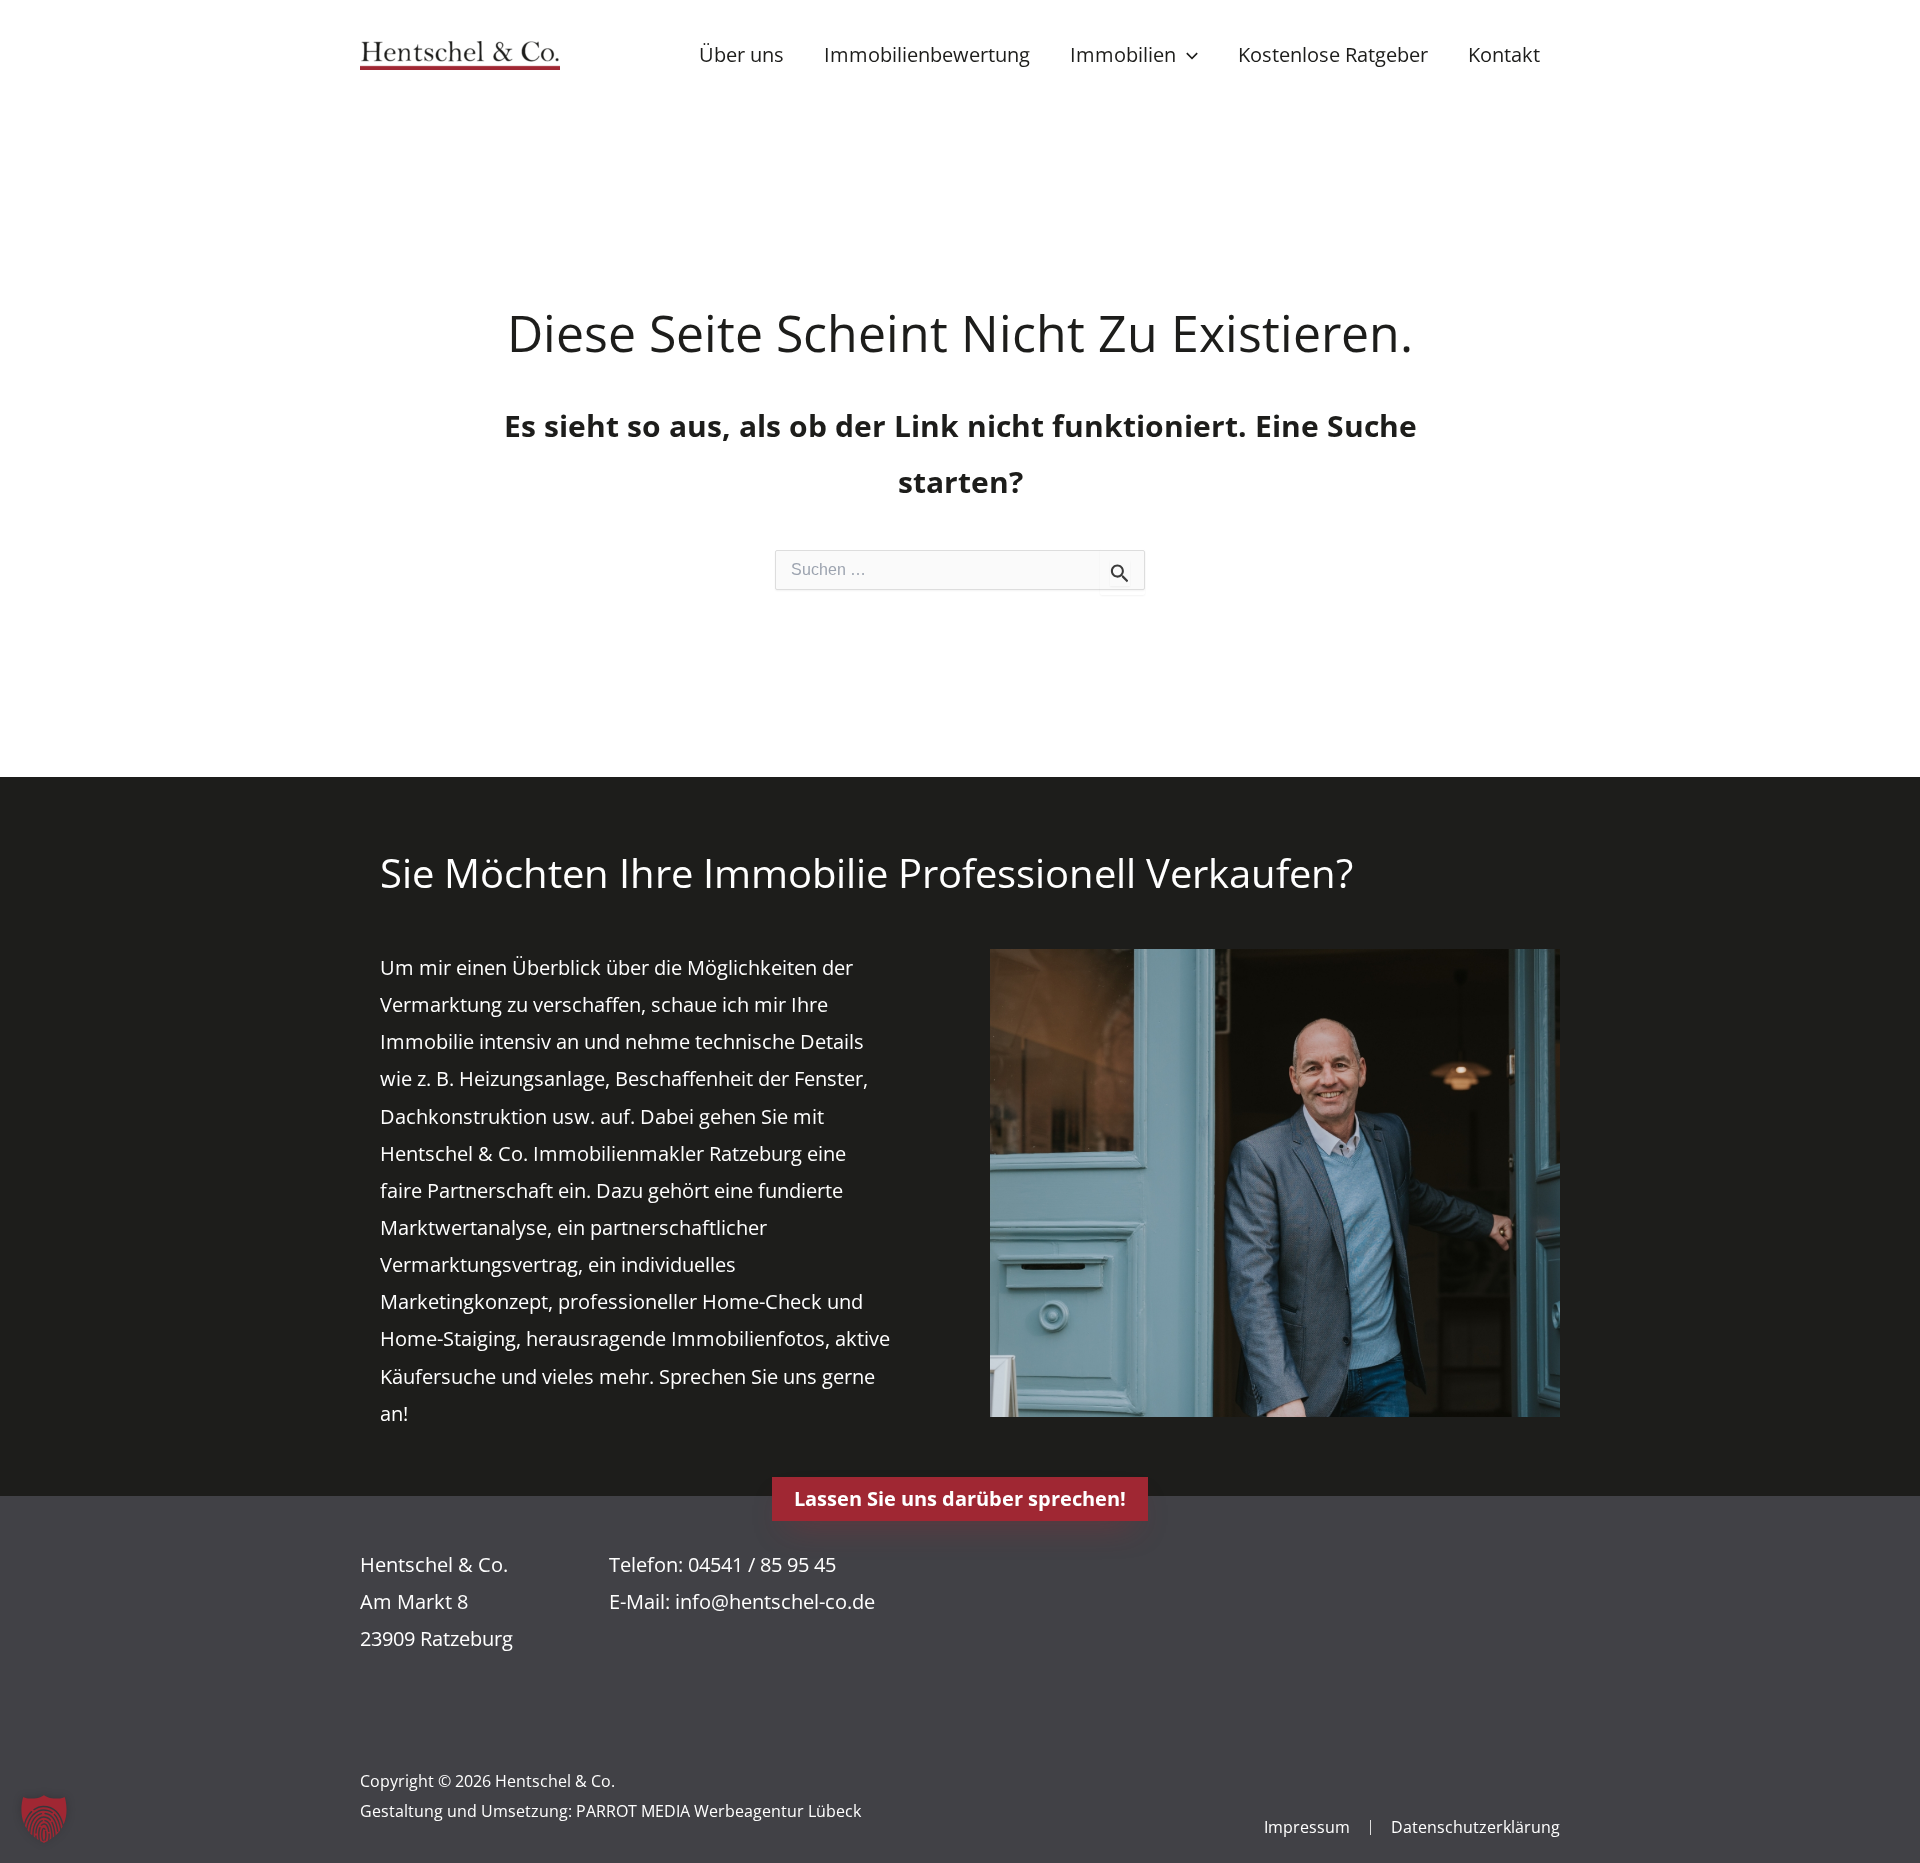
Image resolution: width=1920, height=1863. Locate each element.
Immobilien (1123, 54)
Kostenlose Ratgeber (1333, 54)
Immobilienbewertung (927, 54)
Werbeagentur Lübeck (777, 1811)
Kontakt (1504, 54)
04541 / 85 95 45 (762, 1564)
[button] (1187, 54)
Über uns (741, 54)
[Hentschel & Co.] (460, 52)
